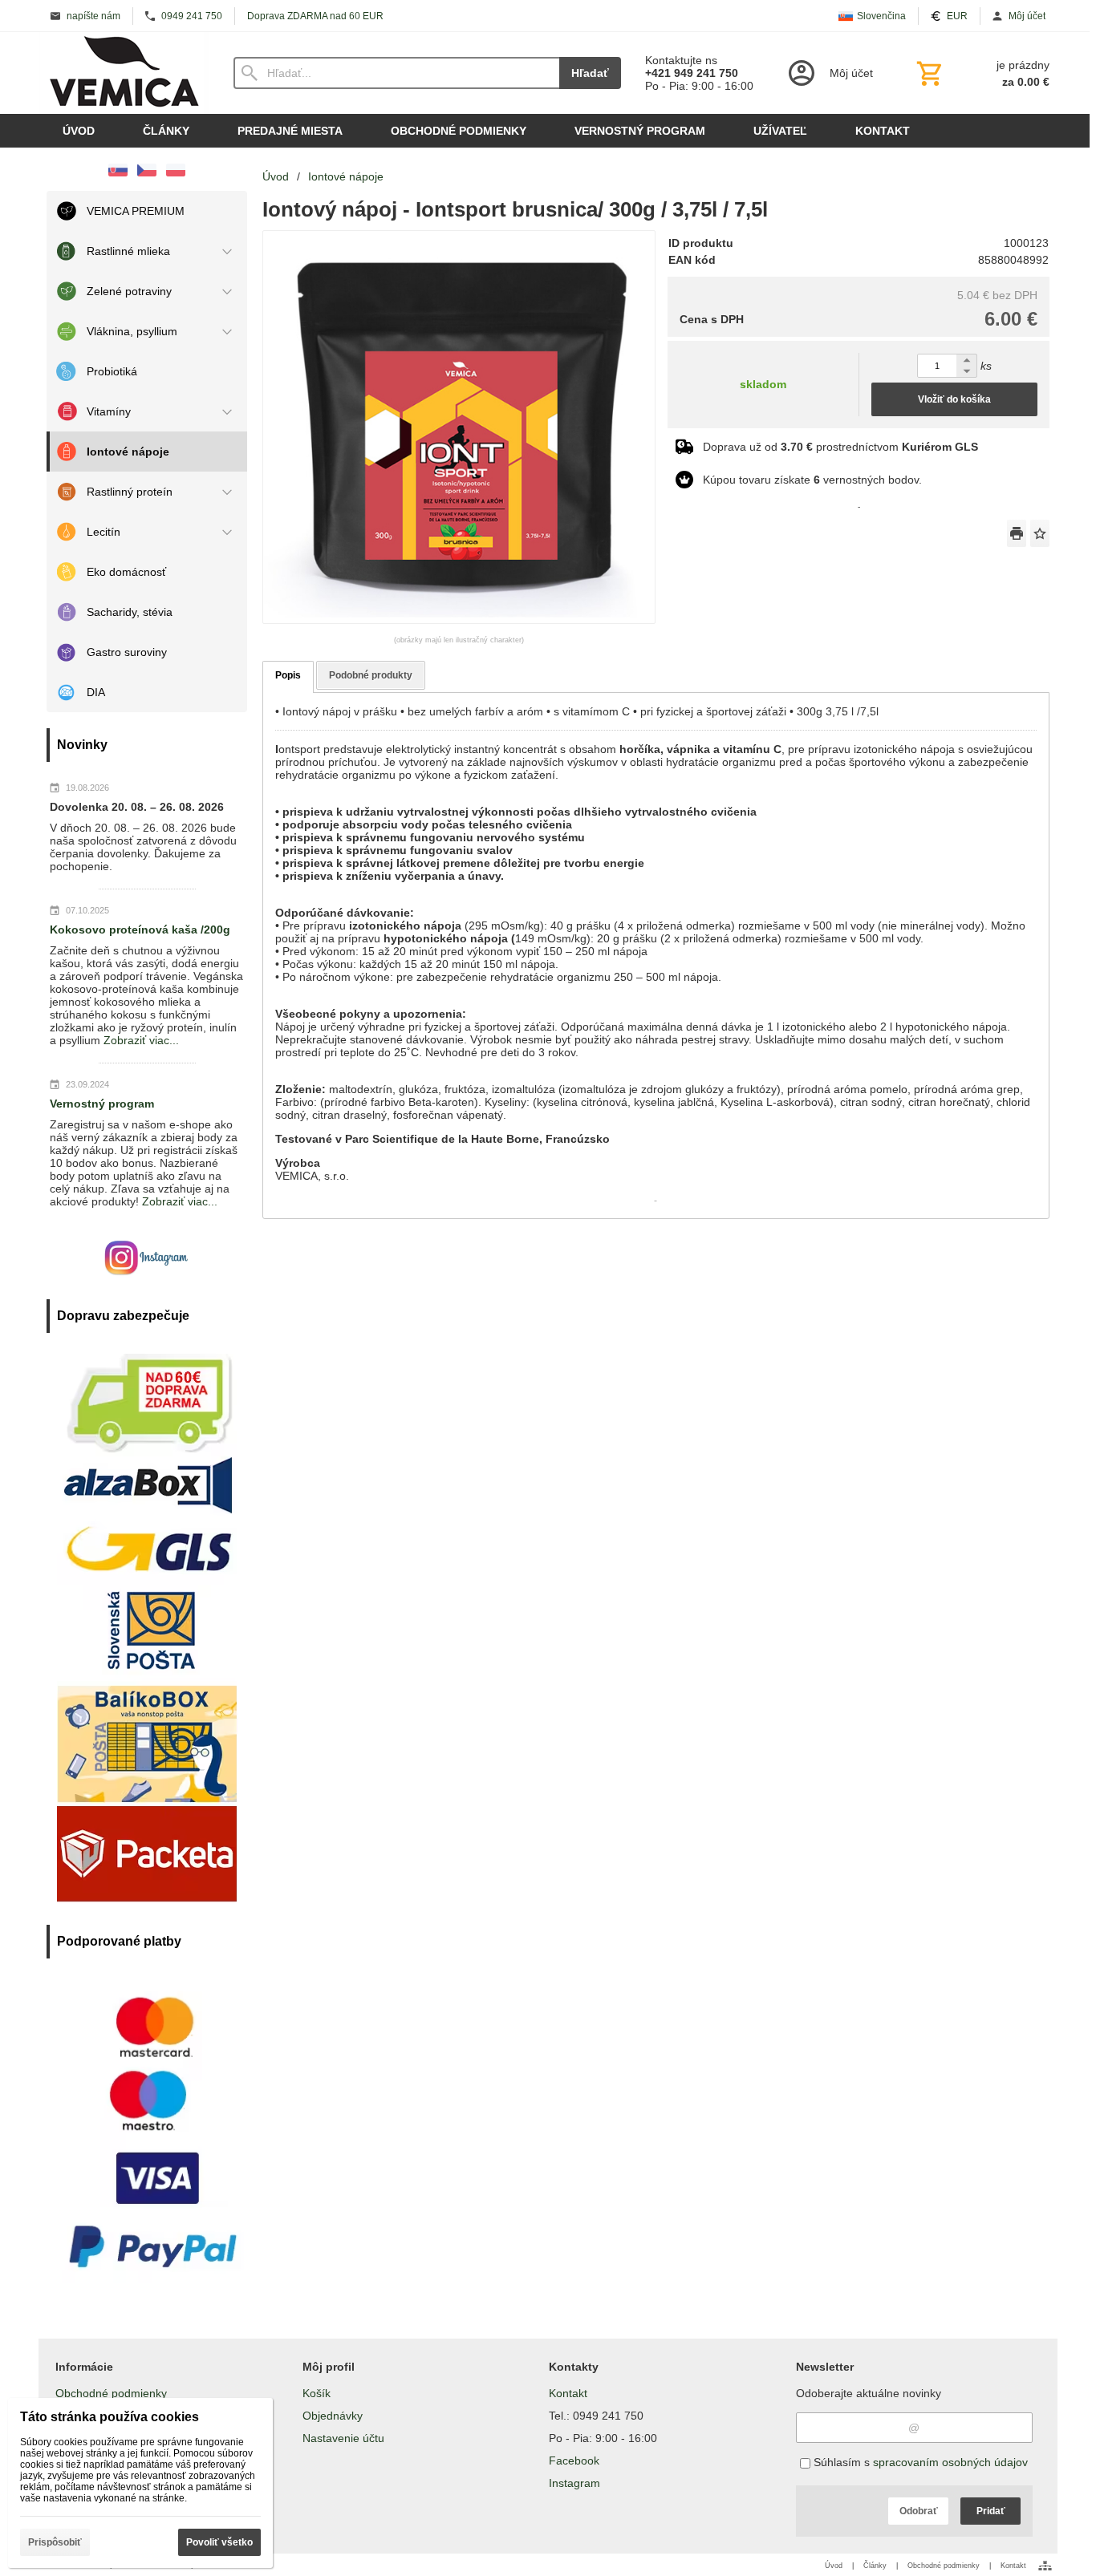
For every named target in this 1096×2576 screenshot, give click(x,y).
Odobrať (919, 2511)
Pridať (991, 2511)
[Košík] (981, 73)
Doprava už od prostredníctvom (840, 447)
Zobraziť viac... (141, 1040)
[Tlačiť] (1017, 533)
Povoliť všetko (219, 2542)
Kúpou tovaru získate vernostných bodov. (812, 480)
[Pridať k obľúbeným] (1040, 533)
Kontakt (568, 2393)
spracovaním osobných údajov (950, 2462)
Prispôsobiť (55, 2542)
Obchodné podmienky (111, 2393)
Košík (317, 2393)
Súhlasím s (919, 2462)
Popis (288, 675)
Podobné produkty (371, 675)
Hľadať (590, 73)
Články (875, 2566)
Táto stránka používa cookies (110, 2417)
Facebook (574, 2461)
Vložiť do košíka (954, 399)
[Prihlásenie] (829, 73)
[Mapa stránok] (1045, 2566)
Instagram (574, 2483)
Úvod (834, 2566)
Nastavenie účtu (343, 2438)
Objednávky (333, 2416)
